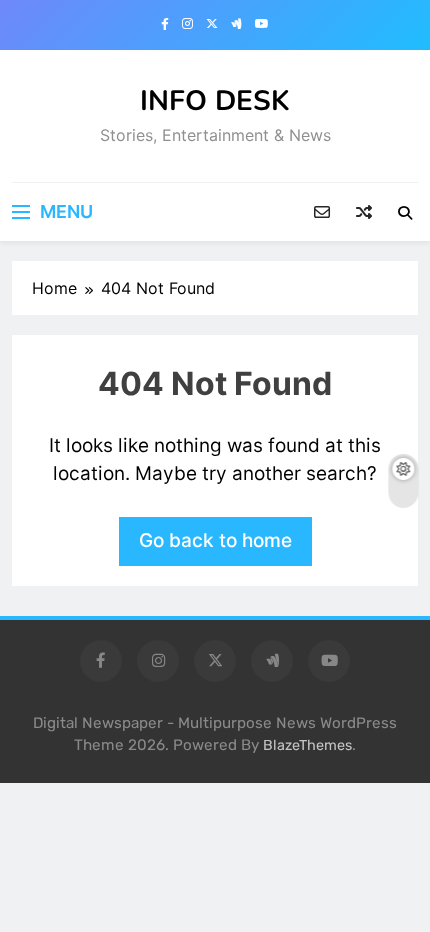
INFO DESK (215, 101)
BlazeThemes (307, 745)
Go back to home (215, 540)
